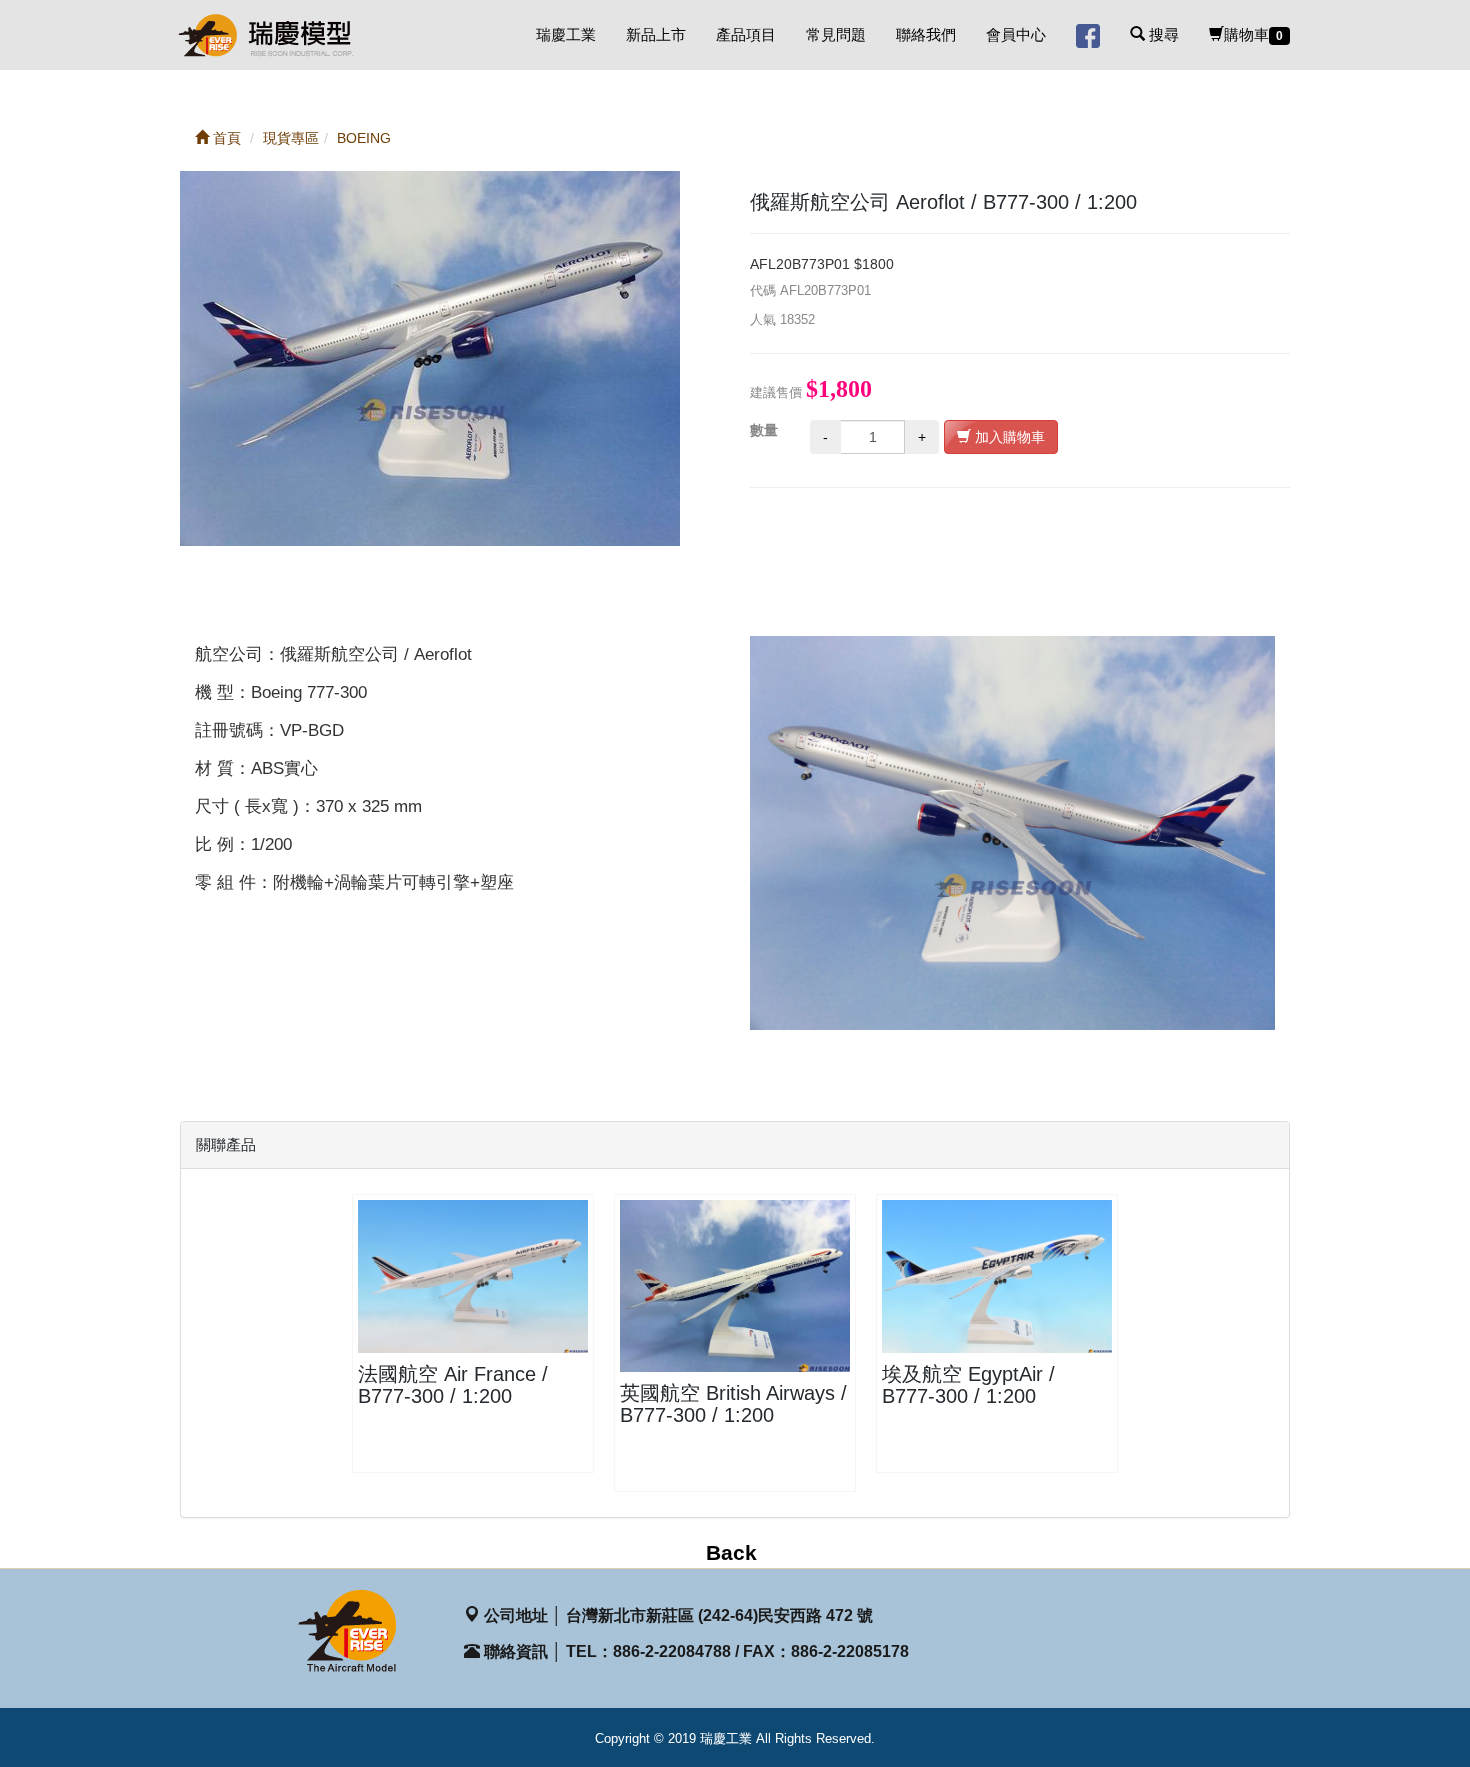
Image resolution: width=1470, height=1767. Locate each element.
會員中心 (1016, 34)
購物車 (1253, 34)
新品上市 (656, 34)
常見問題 (836, 34)
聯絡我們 (926, 34)
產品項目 (746, 34)
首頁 (225, 138)
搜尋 (1162, 34)
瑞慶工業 (566, 34)
